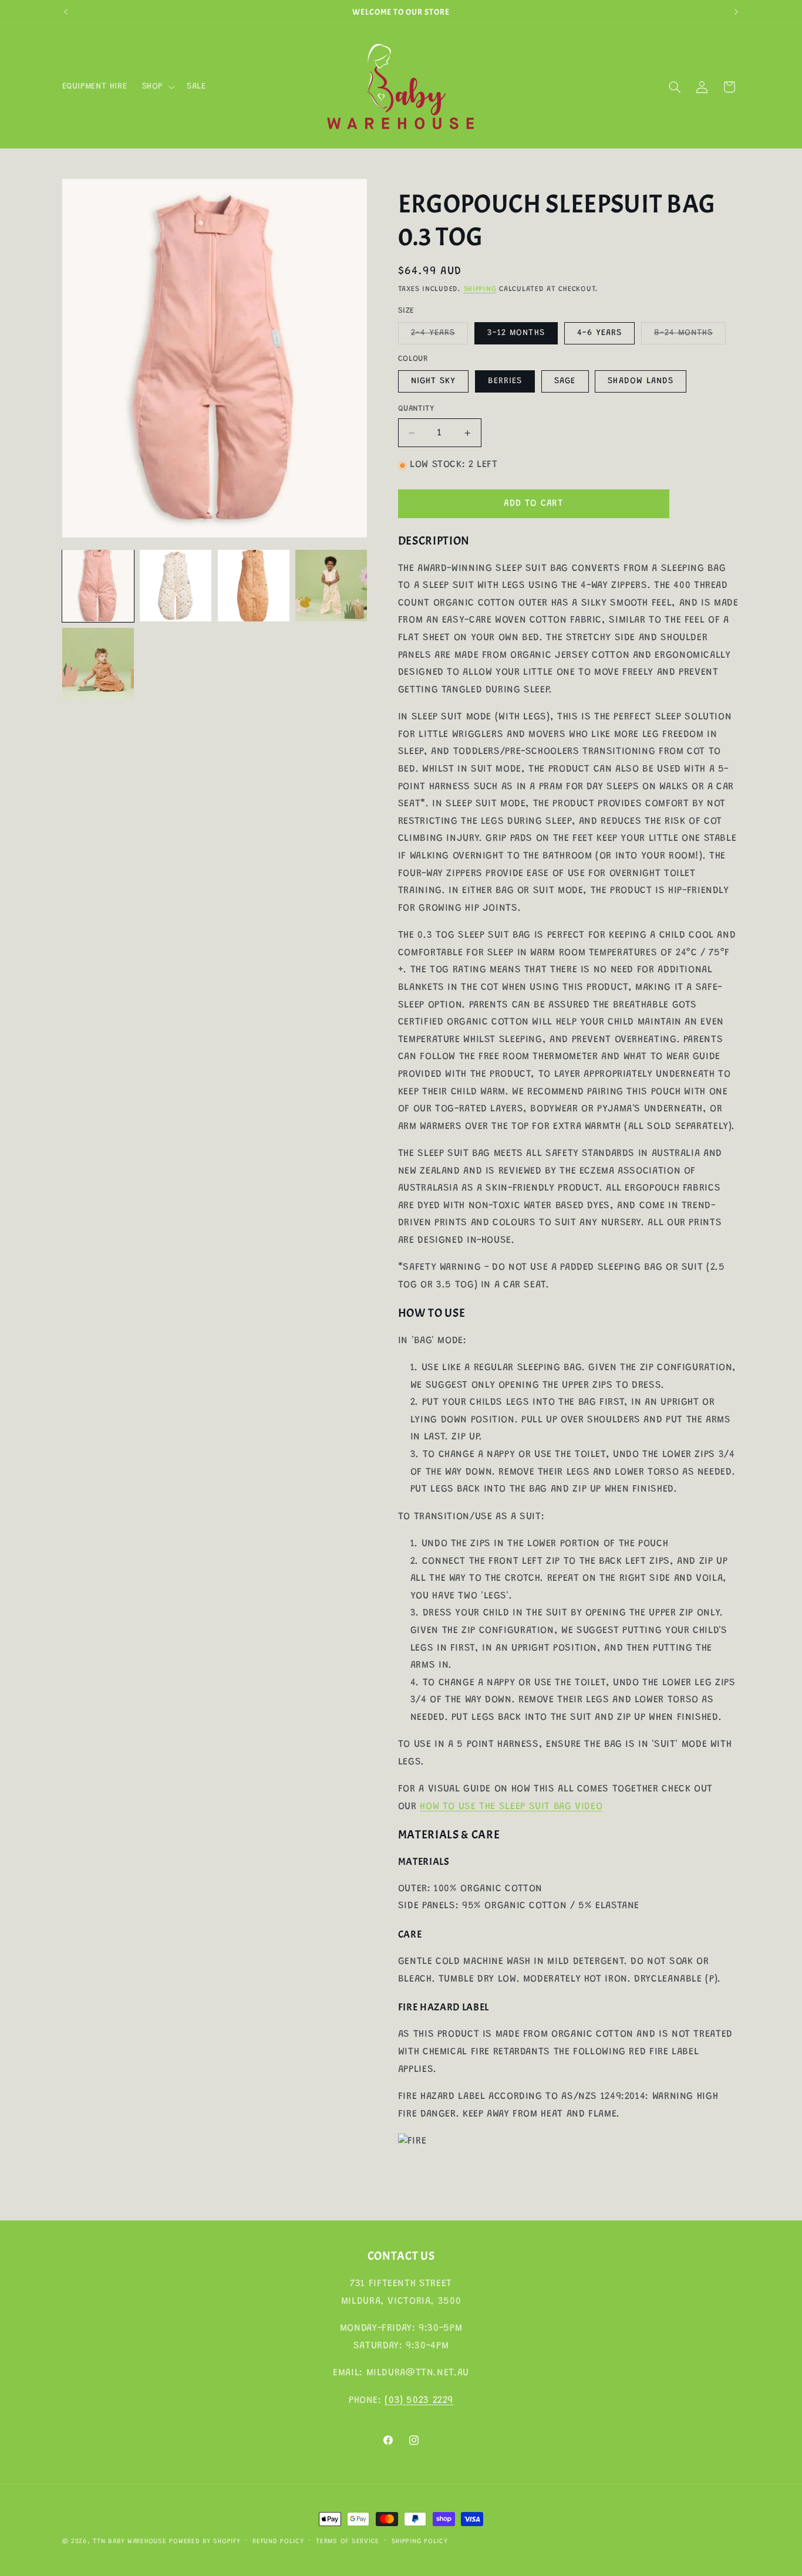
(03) (395, 2400)
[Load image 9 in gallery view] (98, 664)
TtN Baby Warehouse (129, 2542)
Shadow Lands (641, 381)
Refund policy (278, 2542)
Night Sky (433, 381)
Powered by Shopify (205, 2542)
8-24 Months (690, 336)
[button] (157, 87)
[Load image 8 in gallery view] (331, 586)
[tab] (569, 541)
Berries (505, 381)
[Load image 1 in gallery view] (98, 586)
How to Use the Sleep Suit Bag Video (511, 1807)
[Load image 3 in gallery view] (254, 586)
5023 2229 (430, 2400)
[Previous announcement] (66, 12)
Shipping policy (420, 2542)
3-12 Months (516, 333)
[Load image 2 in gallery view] (176, 586)
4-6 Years (599, 333)
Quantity (416, 409)
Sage (565, 381)
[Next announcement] (736, 12)
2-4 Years (439, 336)
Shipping (480, 290)
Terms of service (348, 2542)
